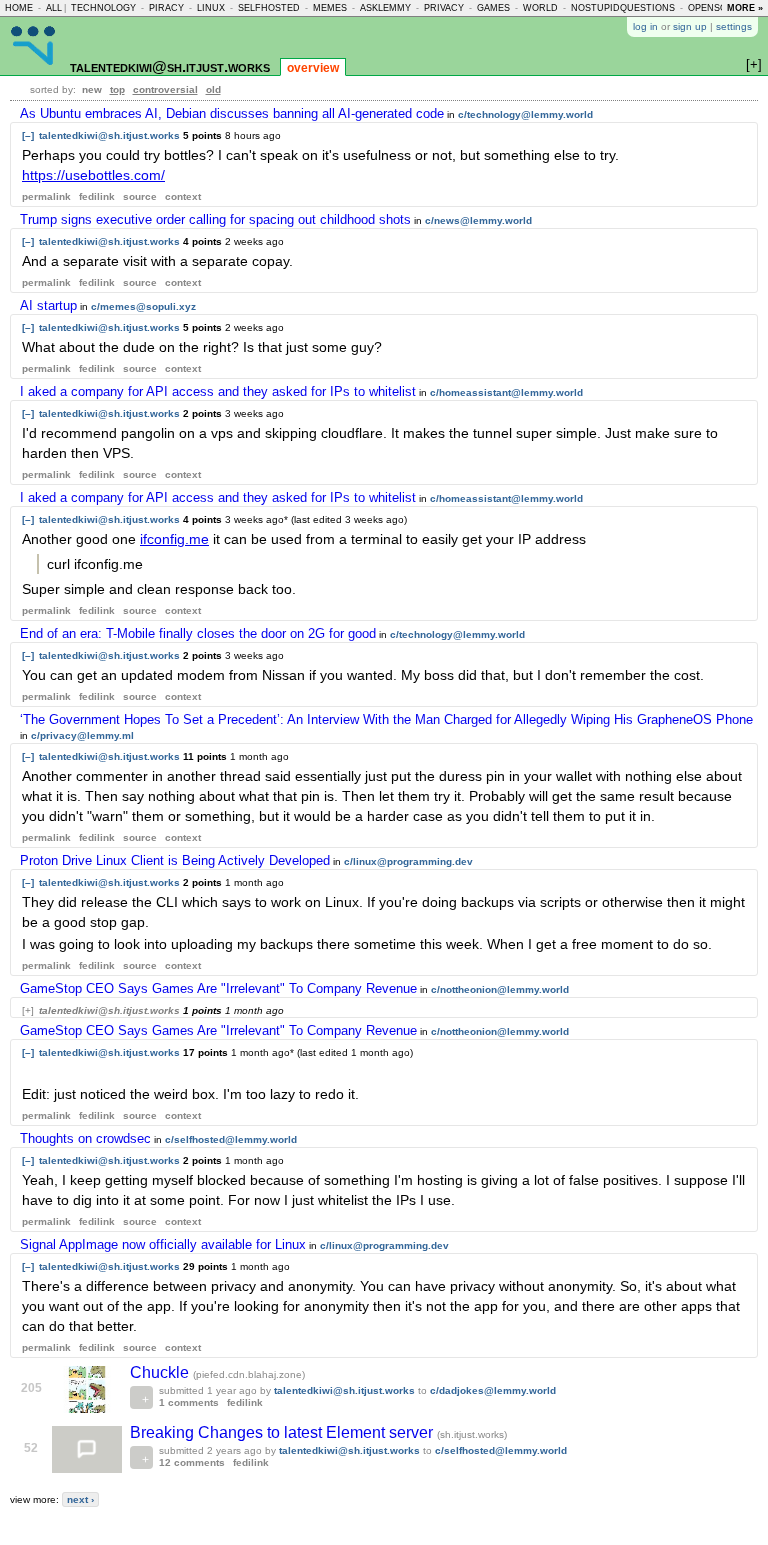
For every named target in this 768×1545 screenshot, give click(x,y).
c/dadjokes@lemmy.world (493, 1390)
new (92, 89)
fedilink (97, 196)
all (54, 8)
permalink (46, 196)
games (493, 8)
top (117, 89)
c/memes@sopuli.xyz (143, 306)
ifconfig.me (174, 539)
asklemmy (385, 8)
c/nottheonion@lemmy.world (500, 989)
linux (211, 8)
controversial (165, 89)
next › (80, 1499)
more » (745, 8)
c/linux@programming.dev (408, 861)
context (183, 196)
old (213, 89)
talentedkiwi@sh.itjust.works (170, 66)
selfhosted (269, 8)
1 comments (189, 1402)
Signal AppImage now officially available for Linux (163, 1244)
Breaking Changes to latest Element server (283, 1432)
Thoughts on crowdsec (85, 1138)
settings (734, 26)
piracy (166, 8)
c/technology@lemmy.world (525, 114)
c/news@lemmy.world (478, 220)
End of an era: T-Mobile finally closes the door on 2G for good (198, 633)
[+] (28, 1010)
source (140, 196)
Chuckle (161, 1372)
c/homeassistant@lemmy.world (506, 392)
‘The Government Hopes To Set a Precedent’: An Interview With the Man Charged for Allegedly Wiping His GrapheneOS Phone (386, 719)
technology (103, 8)
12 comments (192, 1462)
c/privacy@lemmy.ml (82, 735)
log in (645, 26)
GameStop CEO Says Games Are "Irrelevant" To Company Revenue (218, 988)
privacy (444, 8)
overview (313, 68)
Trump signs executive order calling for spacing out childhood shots (215, 219)
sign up (690, 26)
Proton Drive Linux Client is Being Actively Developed (175, 860)
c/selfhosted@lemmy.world (231, 1139)
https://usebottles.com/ (93, 175)
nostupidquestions (623, 8)
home (19, 8)
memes (330, 8)
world (540, 8)
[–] (28, 135)
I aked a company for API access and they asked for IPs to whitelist (218, 391)
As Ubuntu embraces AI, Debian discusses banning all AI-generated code (232, 113)
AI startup (48, 305)
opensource (721, 8)
